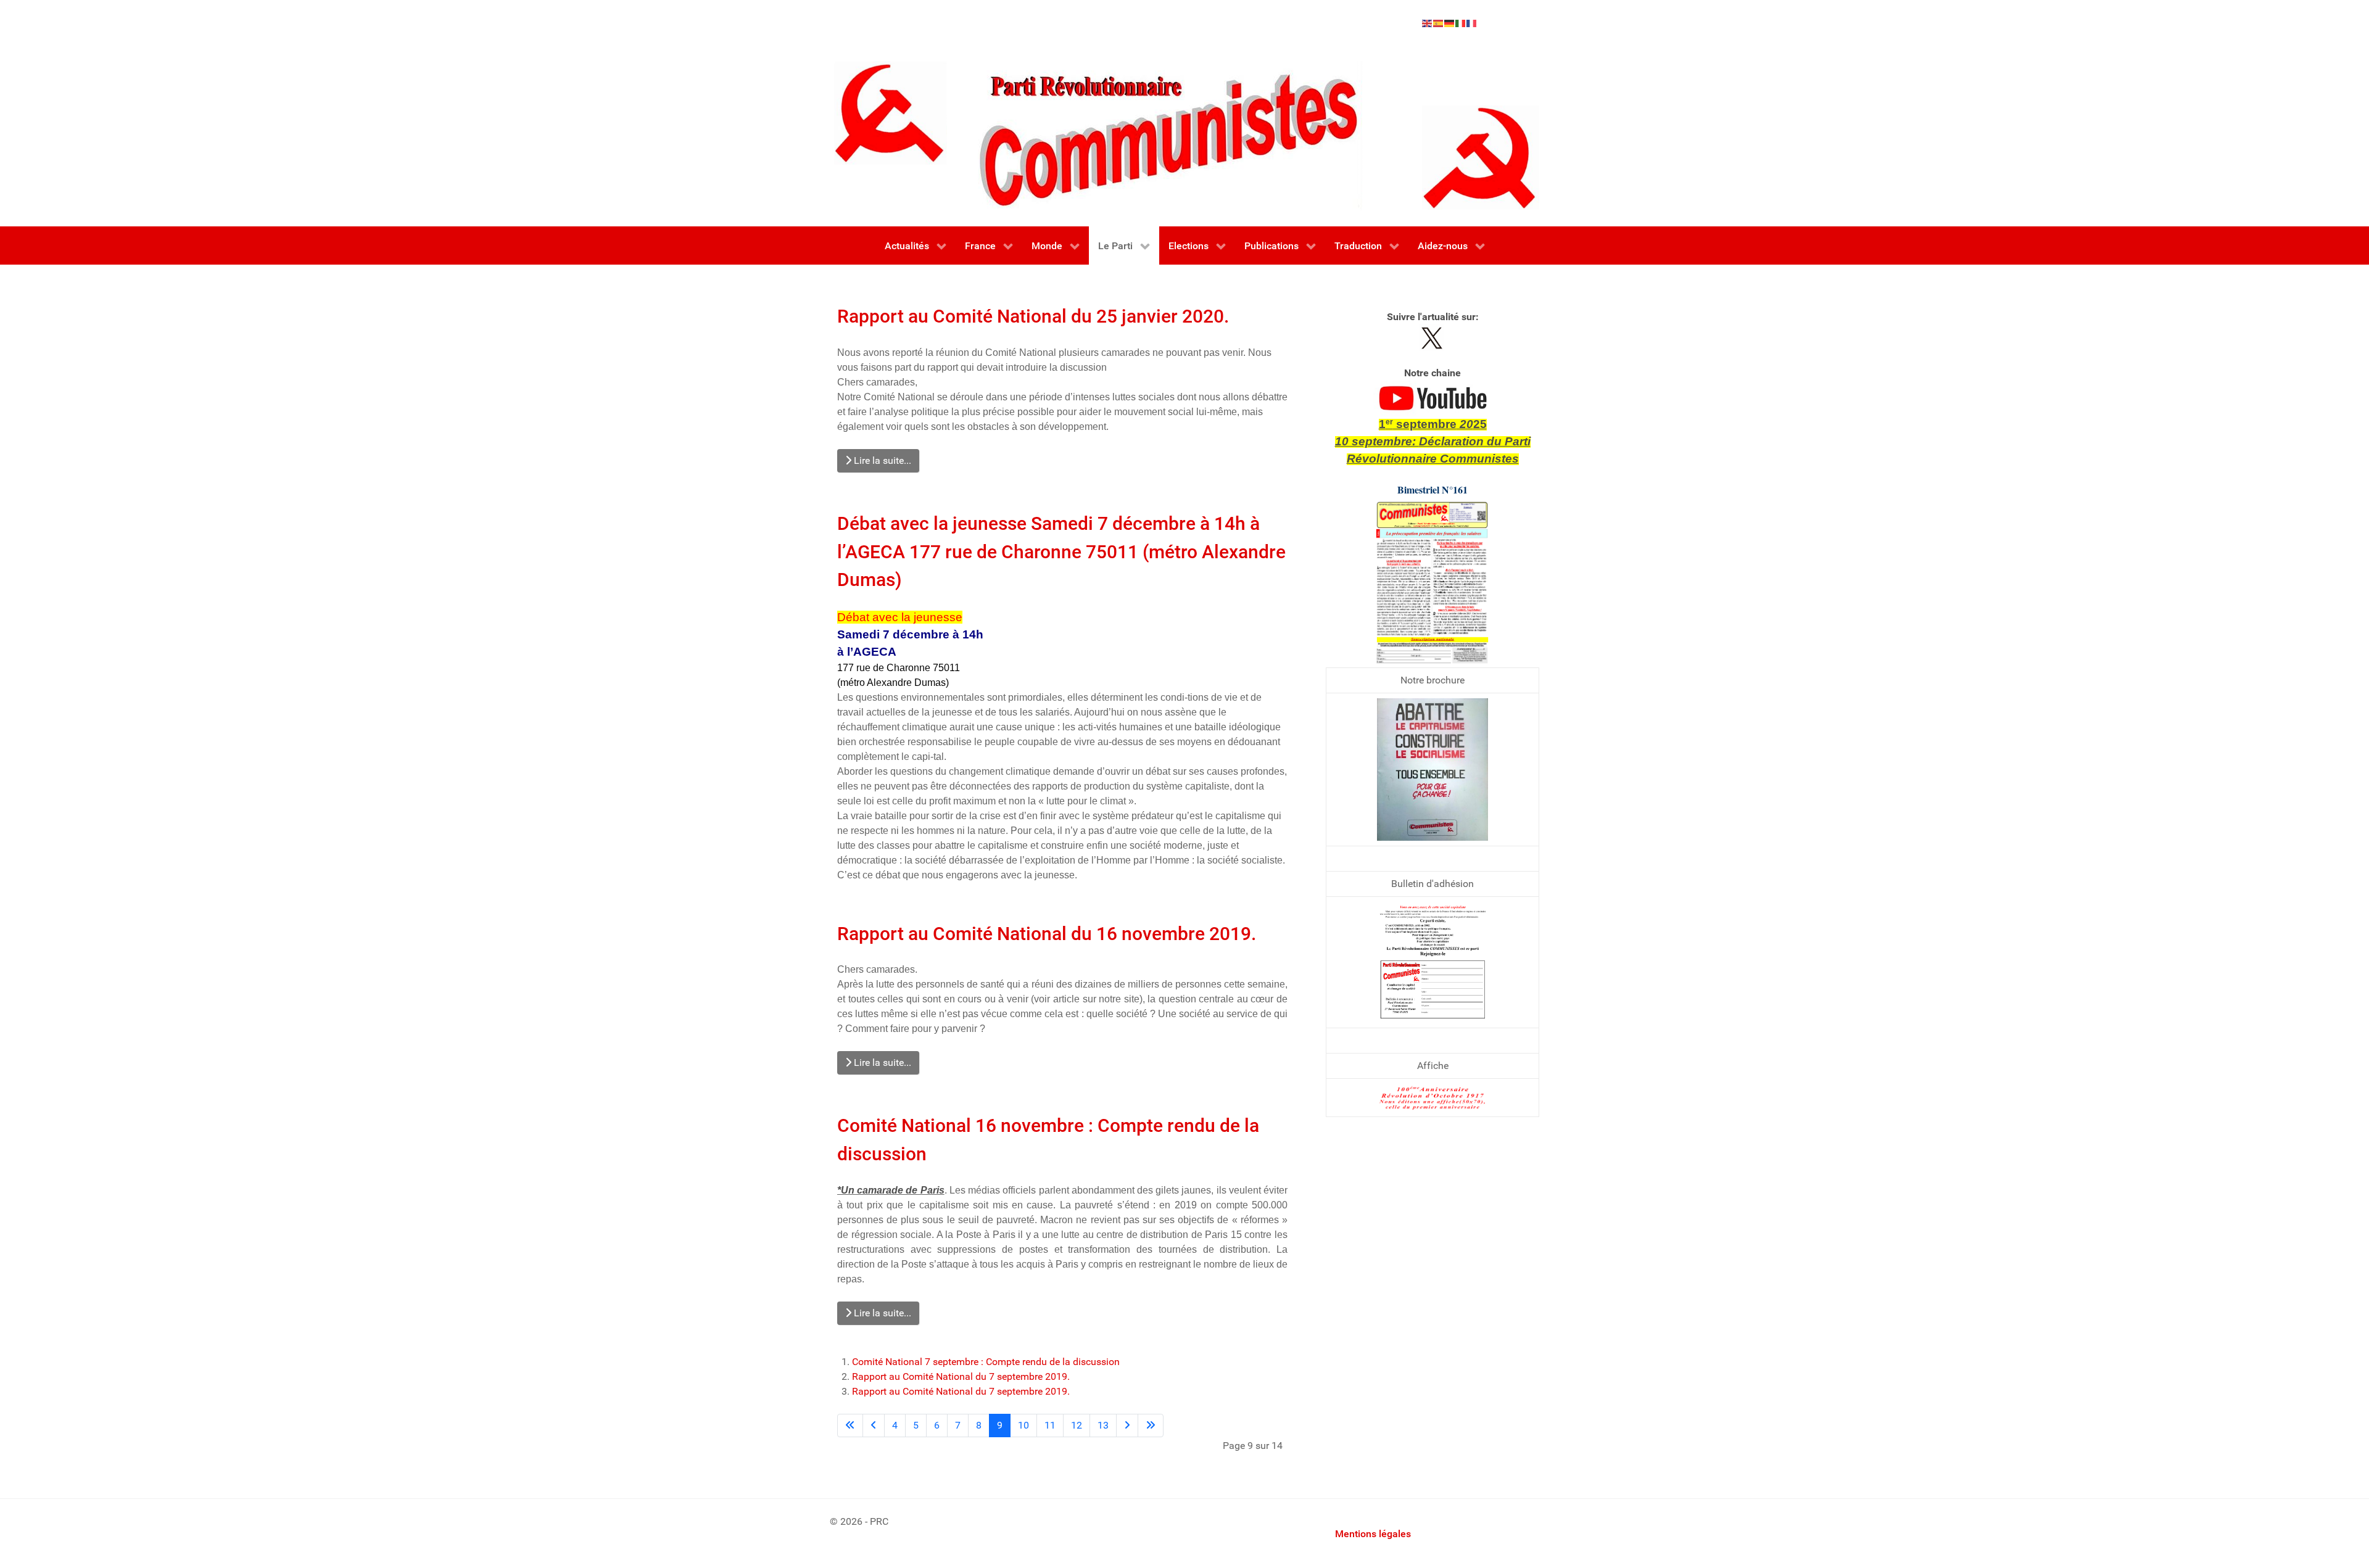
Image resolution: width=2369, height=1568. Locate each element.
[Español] (1439, 23)
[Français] (1472, 23)
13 (1103, 1425)
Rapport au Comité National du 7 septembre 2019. (961, 1376)
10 (1023, 1425)
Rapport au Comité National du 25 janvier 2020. (1033, 316)
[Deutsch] (1450, 23)
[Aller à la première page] (850, 1426)
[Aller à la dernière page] (1151, 1426)
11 (1050, 1425)
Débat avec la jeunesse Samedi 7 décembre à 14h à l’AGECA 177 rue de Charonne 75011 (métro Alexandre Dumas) (1061, 551)
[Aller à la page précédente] (874, 1426)
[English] (1428, 23)
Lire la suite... (881, 460)
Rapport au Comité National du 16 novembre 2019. (1047, 934)
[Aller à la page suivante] (1127, 1426)
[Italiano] (1461, 23)
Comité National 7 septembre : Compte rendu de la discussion (986, 1362)
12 (1077, 1425)
